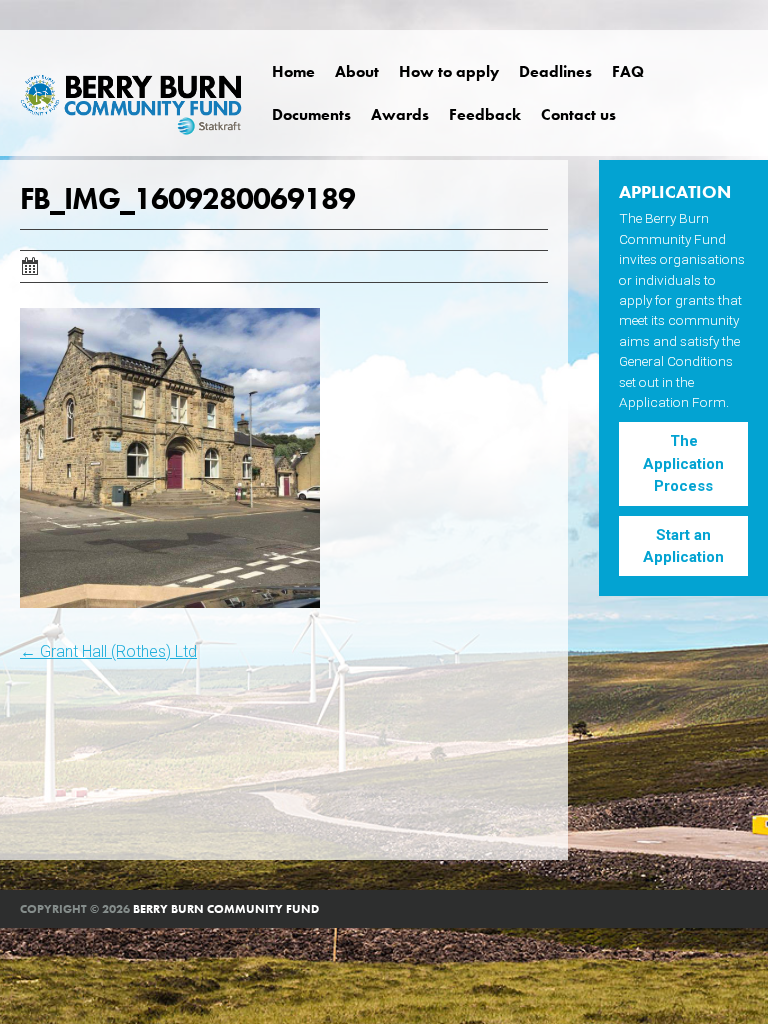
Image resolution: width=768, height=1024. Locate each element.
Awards (400, 114)
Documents (311, 114)
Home (293, 71)
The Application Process (683, 463)
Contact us (578, 114)
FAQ (628, 71)
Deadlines (555, 71)
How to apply (449, 71)
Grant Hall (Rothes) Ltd (108, 651)
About (357, 71)
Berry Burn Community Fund (226, 909)
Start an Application (683, 546)
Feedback (485, 114)
